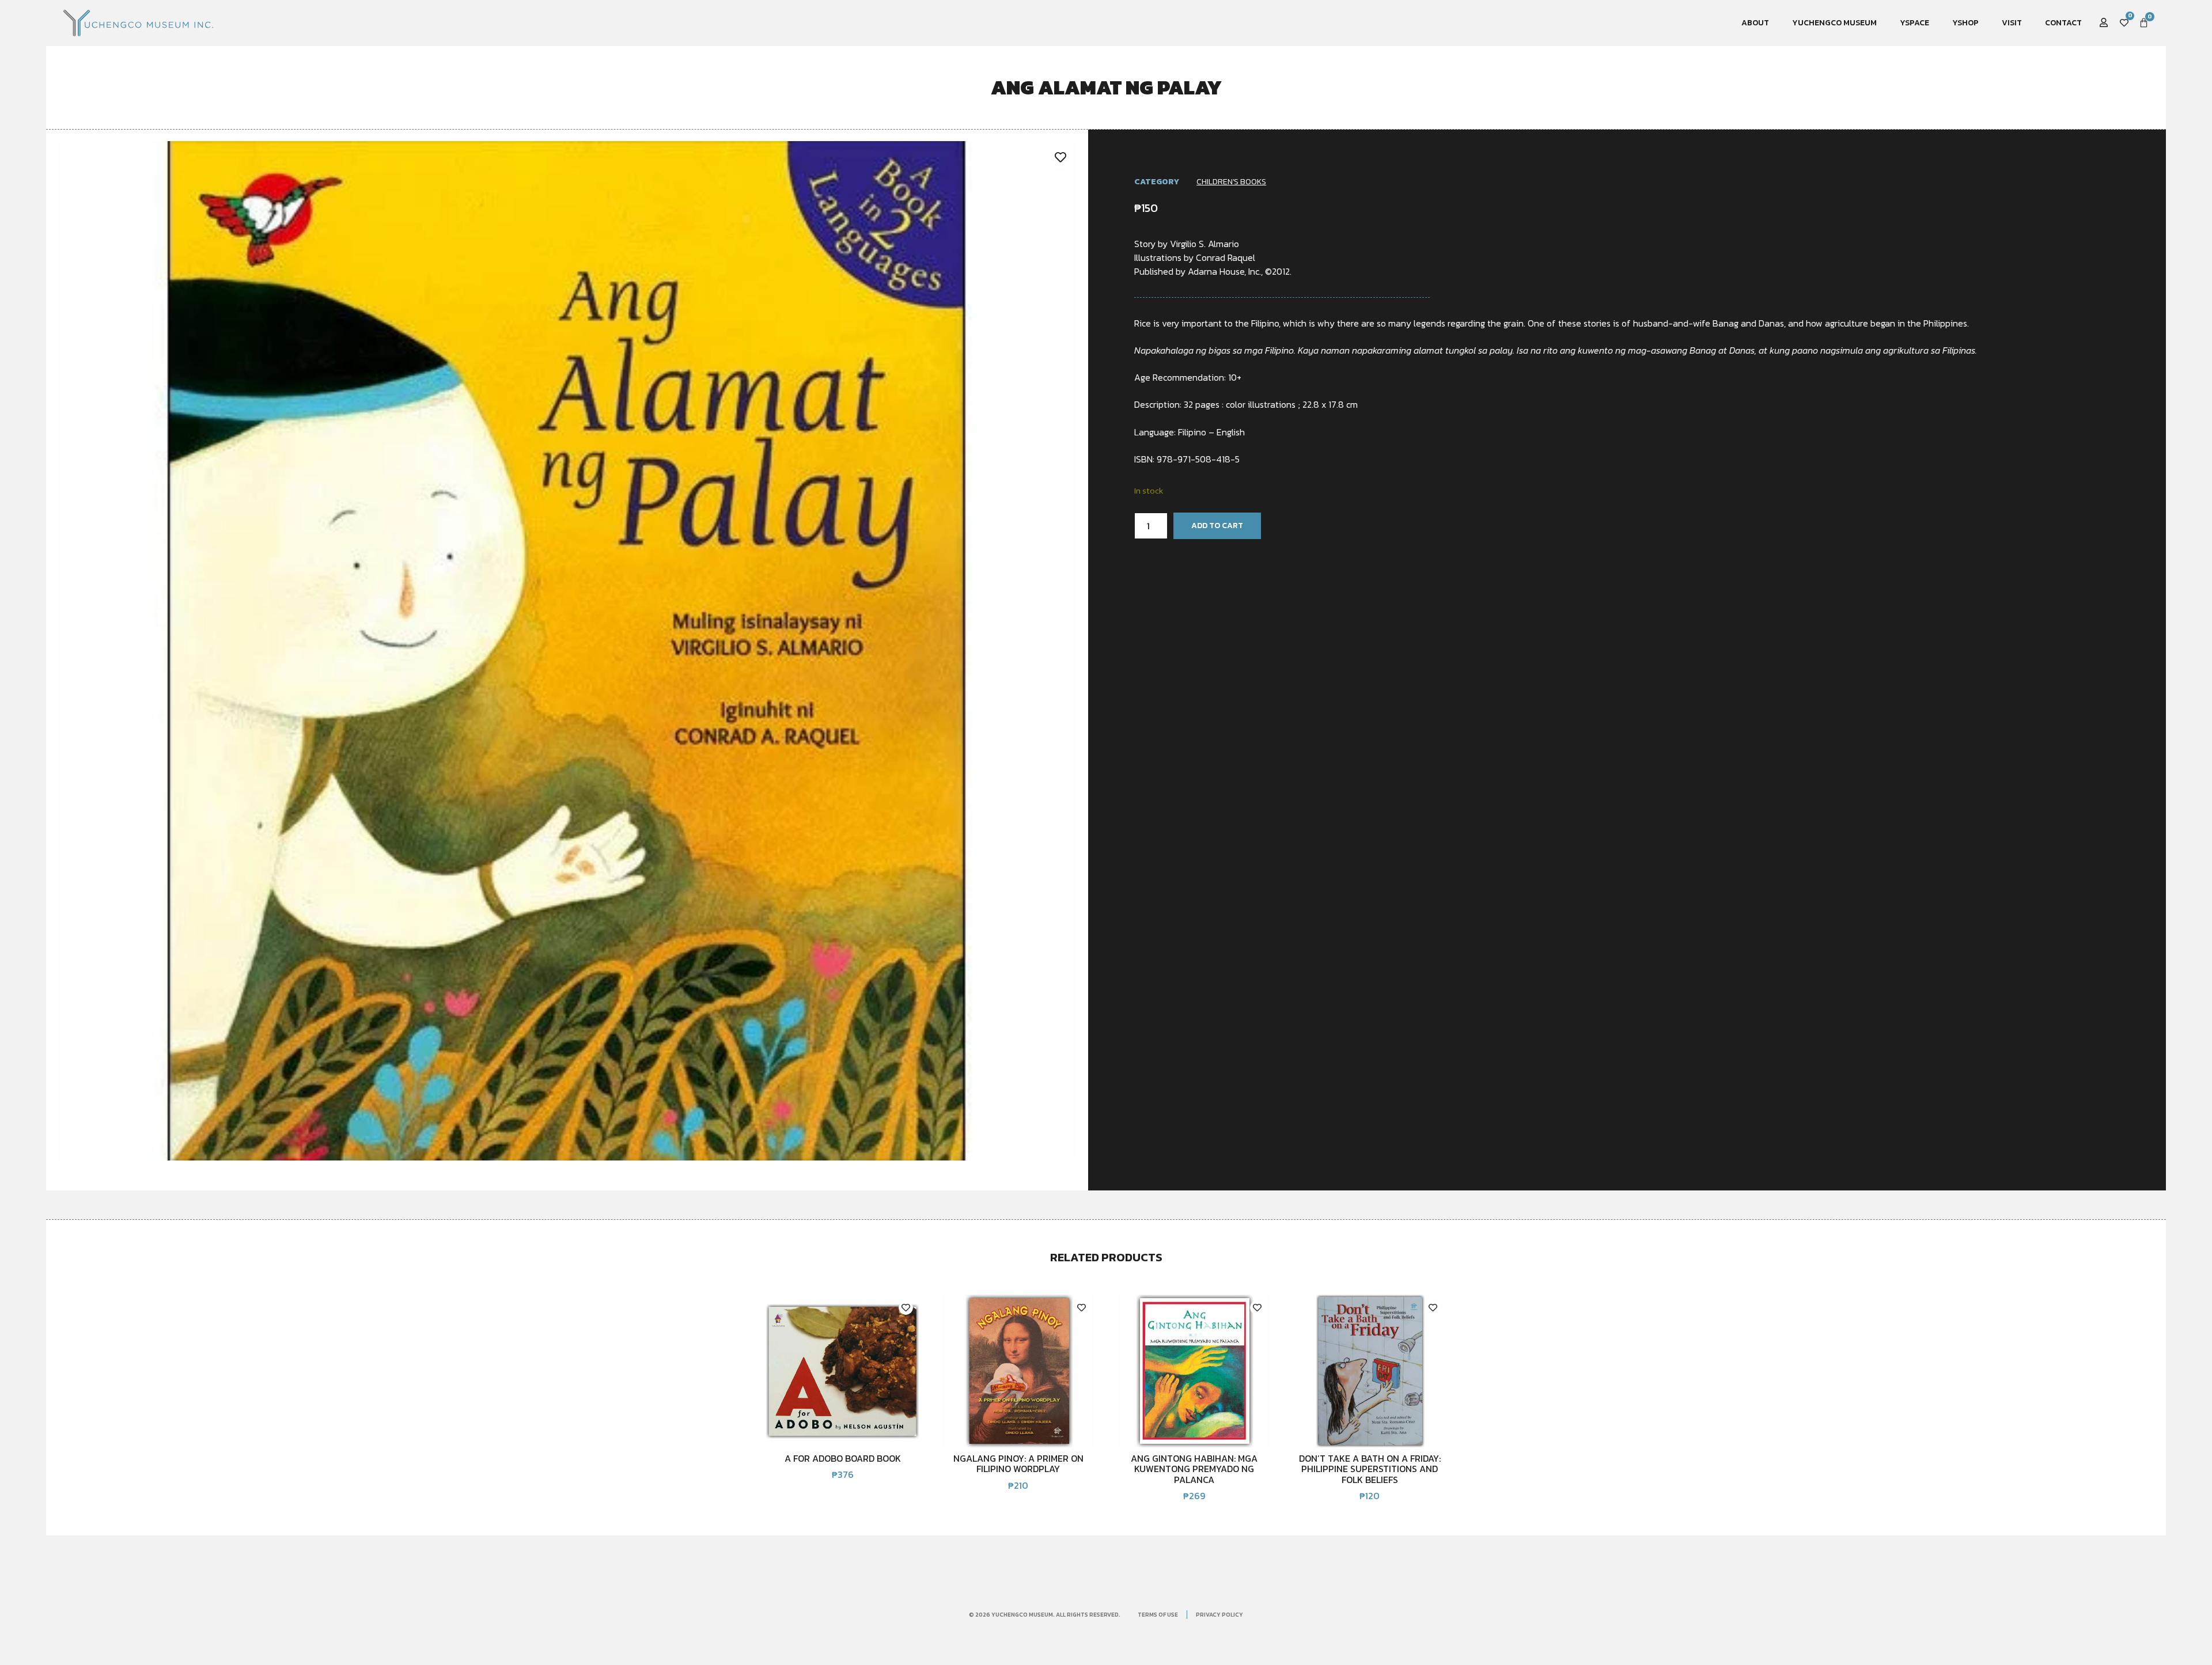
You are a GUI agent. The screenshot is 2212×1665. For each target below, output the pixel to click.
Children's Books (1231, 182)
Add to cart (1217, 526)
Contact (2063, 23)
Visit (2012, 23)
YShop (1965, 23)
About (1755, 23)
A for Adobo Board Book (843, 1458)
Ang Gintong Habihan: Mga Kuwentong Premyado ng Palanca (1194, 1469)
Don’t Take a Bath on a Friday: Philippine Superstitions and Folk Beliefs (1370, 1469)
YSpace (1914, 23)
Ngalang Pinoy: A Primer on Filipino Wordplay (1018, 1463)
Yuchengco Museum (1834, 23)
